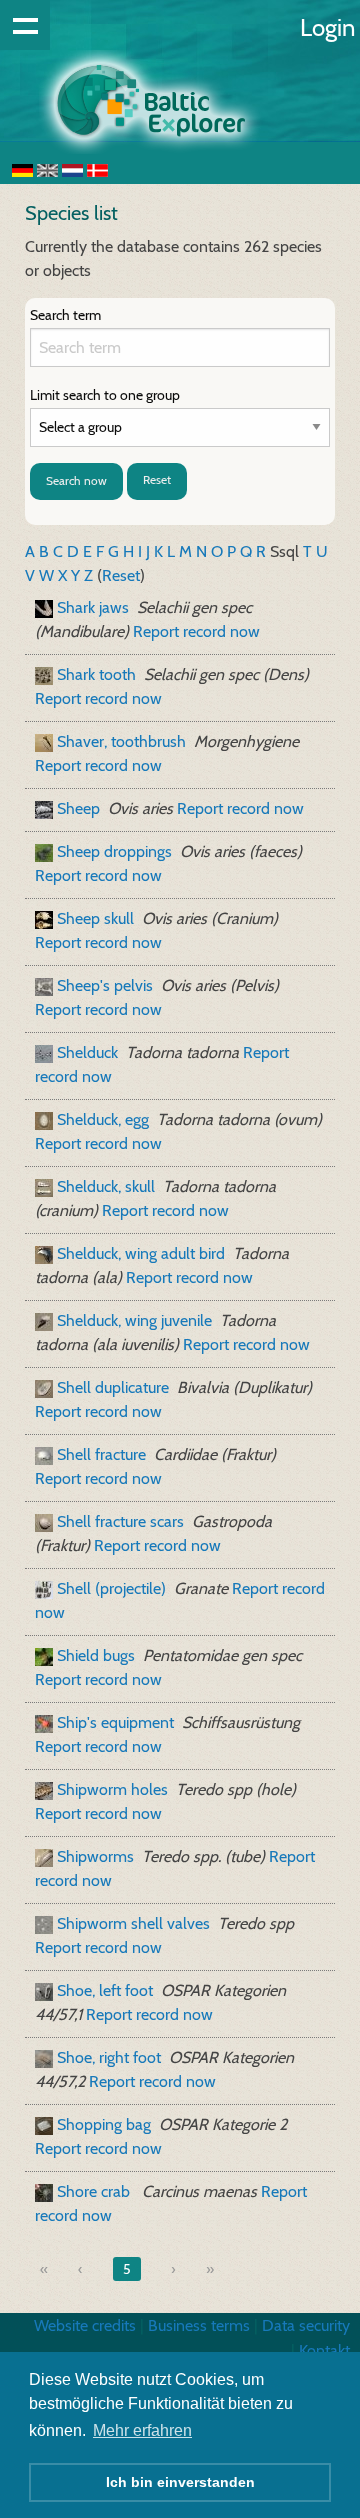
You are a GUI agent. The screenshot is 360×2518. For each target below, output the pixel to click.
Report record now (196, 631)
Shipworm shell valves (133, 1923)
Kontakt (324, 2350)
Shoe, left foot (105, 1990)
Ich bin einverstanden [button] (180, 2482)
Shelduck (87, 1052)
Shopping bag (104, 2124)
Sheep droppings (114, 851)
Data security (306, 2325)
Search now (76, 480)
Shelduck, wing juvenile (134, 1320)
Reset (157, 479)
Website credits (85, 2325)
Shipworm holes (112, 1789)
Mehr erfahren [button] (142, 2430)
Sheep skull (95, 918)
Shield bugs (96, 1655)
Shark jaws (93, 607)
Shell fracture (101, 1454)
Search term (65, 315)
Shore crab (95, 2191)
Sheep (78, 808)
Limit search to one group (105, 395)
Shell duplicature (113, 1387)
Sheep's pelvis (105, 985)
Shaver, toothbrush (121, 741)
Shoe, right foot (109, 2057)
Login (327, 27)
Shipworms (95, 1856)
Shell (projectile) (111, 1588)
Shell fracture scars (120, 1521)
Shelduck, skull (106, 1186)
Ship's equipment (115, 1722)
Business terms (199, 2325)
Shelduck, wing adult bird (141, 1253)
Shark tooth (96, 674)
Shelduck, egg (103, 1119)
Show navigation (25, 25)
